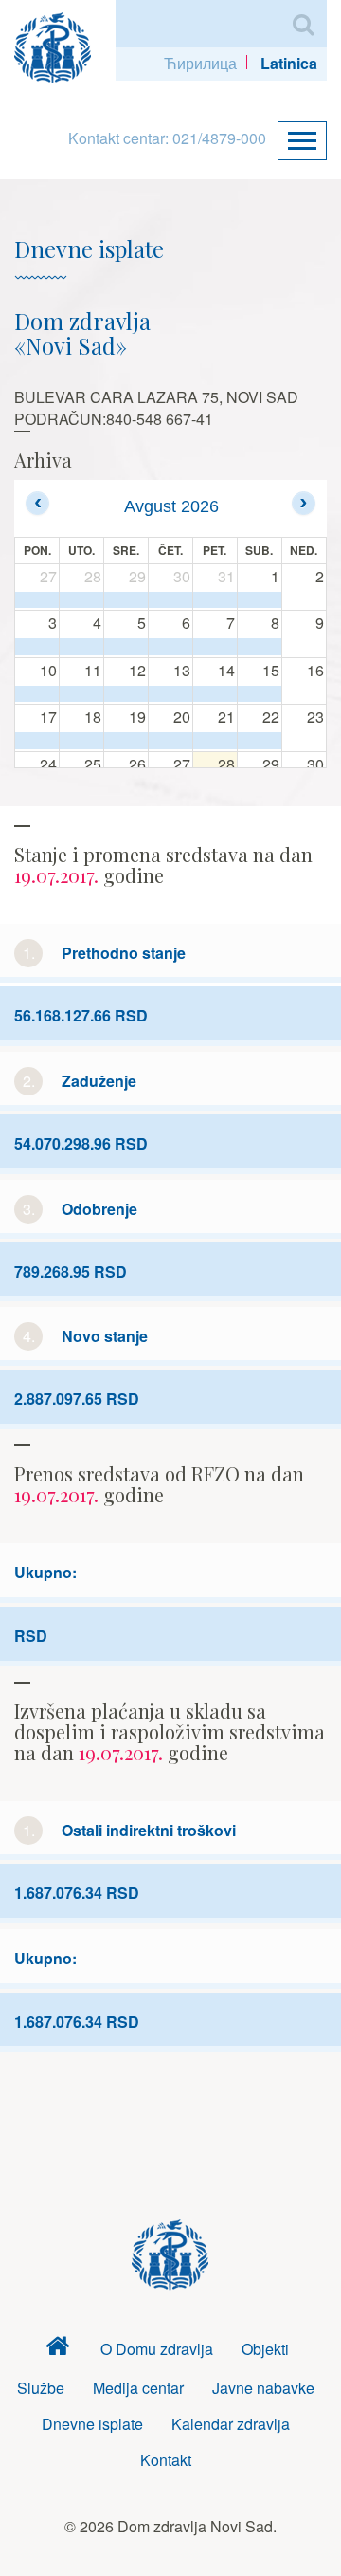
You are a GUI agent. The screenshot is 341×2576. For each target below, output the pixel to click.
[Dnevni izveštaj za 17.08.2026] (37, 741)
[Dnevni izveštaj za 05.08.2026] (126, 647)
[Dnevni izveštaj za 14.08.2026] (215, 694)
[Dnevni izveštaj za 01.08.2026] (260, 600)
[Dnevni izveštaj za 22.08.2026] (260, 741)
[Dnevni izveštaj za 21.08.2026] (215, 741)
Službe (41, 2388)
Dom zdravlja (58, 2350)
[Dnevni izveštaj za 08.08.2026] (260, 647)
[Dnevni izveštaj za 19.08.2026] (126, 741)
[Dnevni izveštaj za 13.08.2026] (170, 694)
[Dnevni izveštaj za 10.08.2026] (37, 694)
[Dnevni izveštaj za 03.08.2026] (37, 647)
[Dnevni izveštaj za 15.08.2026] (260, 694)
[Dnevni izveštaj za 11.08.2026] (81, 694)
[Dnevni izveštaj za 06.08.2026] (170, 647)
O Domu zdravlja (157, 2349)
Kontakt (166, 2460)
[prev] (37, 503)
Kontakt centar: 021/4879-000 (167, 138)
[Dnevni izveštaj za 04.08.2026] (81, 647)
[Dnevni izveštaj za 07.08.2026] (215, 647)
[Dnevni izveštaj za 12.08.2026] (126, 694)
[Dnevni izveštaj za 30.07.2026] (170, 600)
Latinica (289, 63)
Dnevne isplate (92, 2424)
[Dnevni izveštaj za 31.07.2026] (215, 600)
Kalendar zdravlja (231, 2424)
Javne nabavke (263, 2388)
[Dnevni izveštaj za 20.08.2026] (170, 741)
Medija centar (138, 2388)
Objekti (265, 2349)
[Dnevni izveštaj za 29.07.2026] (126, 600)
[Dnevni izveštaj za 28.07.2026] (81, 600)
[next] (304, 503)
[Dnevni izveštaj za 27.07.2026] (37, 600)
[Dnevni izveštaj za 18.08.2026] (81, 741)
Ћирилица (200, 63)
